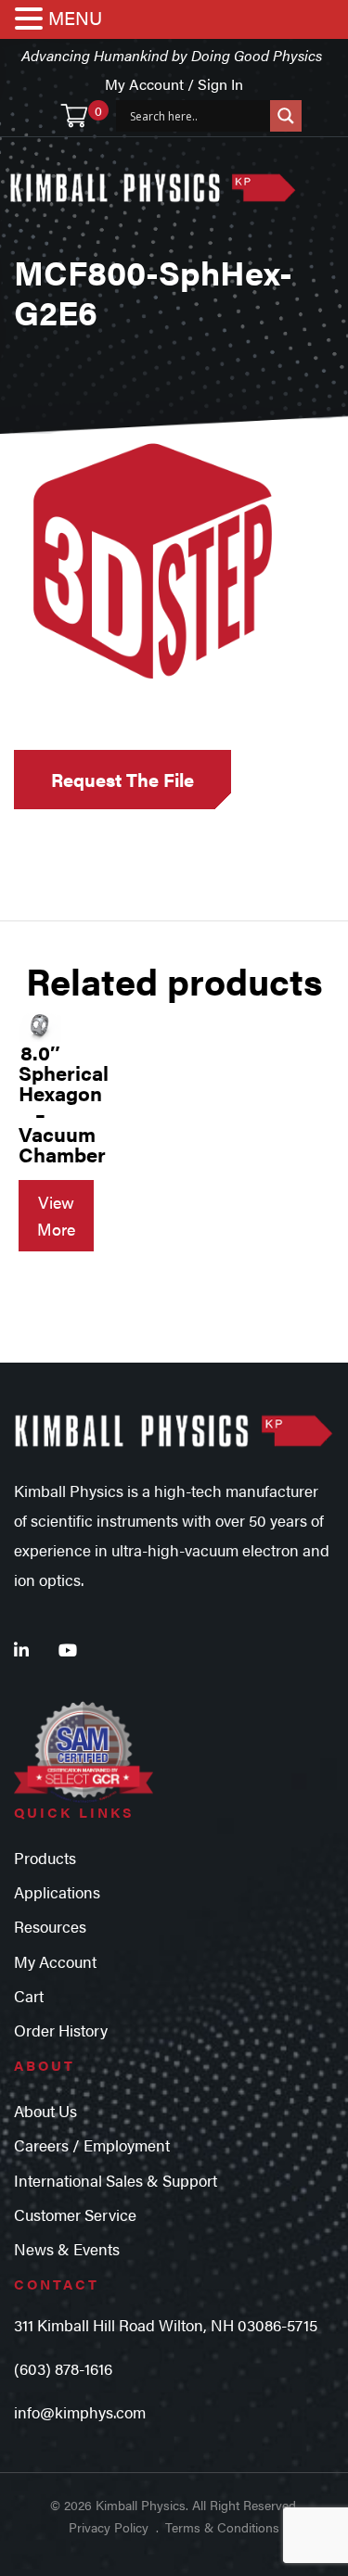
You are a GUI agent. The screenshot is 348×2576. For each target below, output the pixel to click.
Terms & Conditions (222, 2527)
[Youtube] (68, 1650)
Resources (50, 1926)
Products (45, 1858)
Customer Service (75, 2214)
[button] (32, 20)
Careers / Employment (92, 2145)
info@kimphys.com (80, 2412)
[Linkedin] (21, 1650)
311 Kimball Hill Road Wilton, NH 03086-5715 (166, 2325)
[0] (74, 116)
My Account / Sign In (174, 84)
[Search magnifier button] (286, 116)
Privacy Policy (109, 2527)
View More (56, 1215)
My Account (55, 1961)
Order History (61, 2030)
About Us (45, 2111)
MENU (75, 17)
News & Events (67, 2249)
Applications (57, 1892)
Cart (29, 1996)
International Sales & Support (116, 2180)
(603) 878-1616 (63, 2368)
